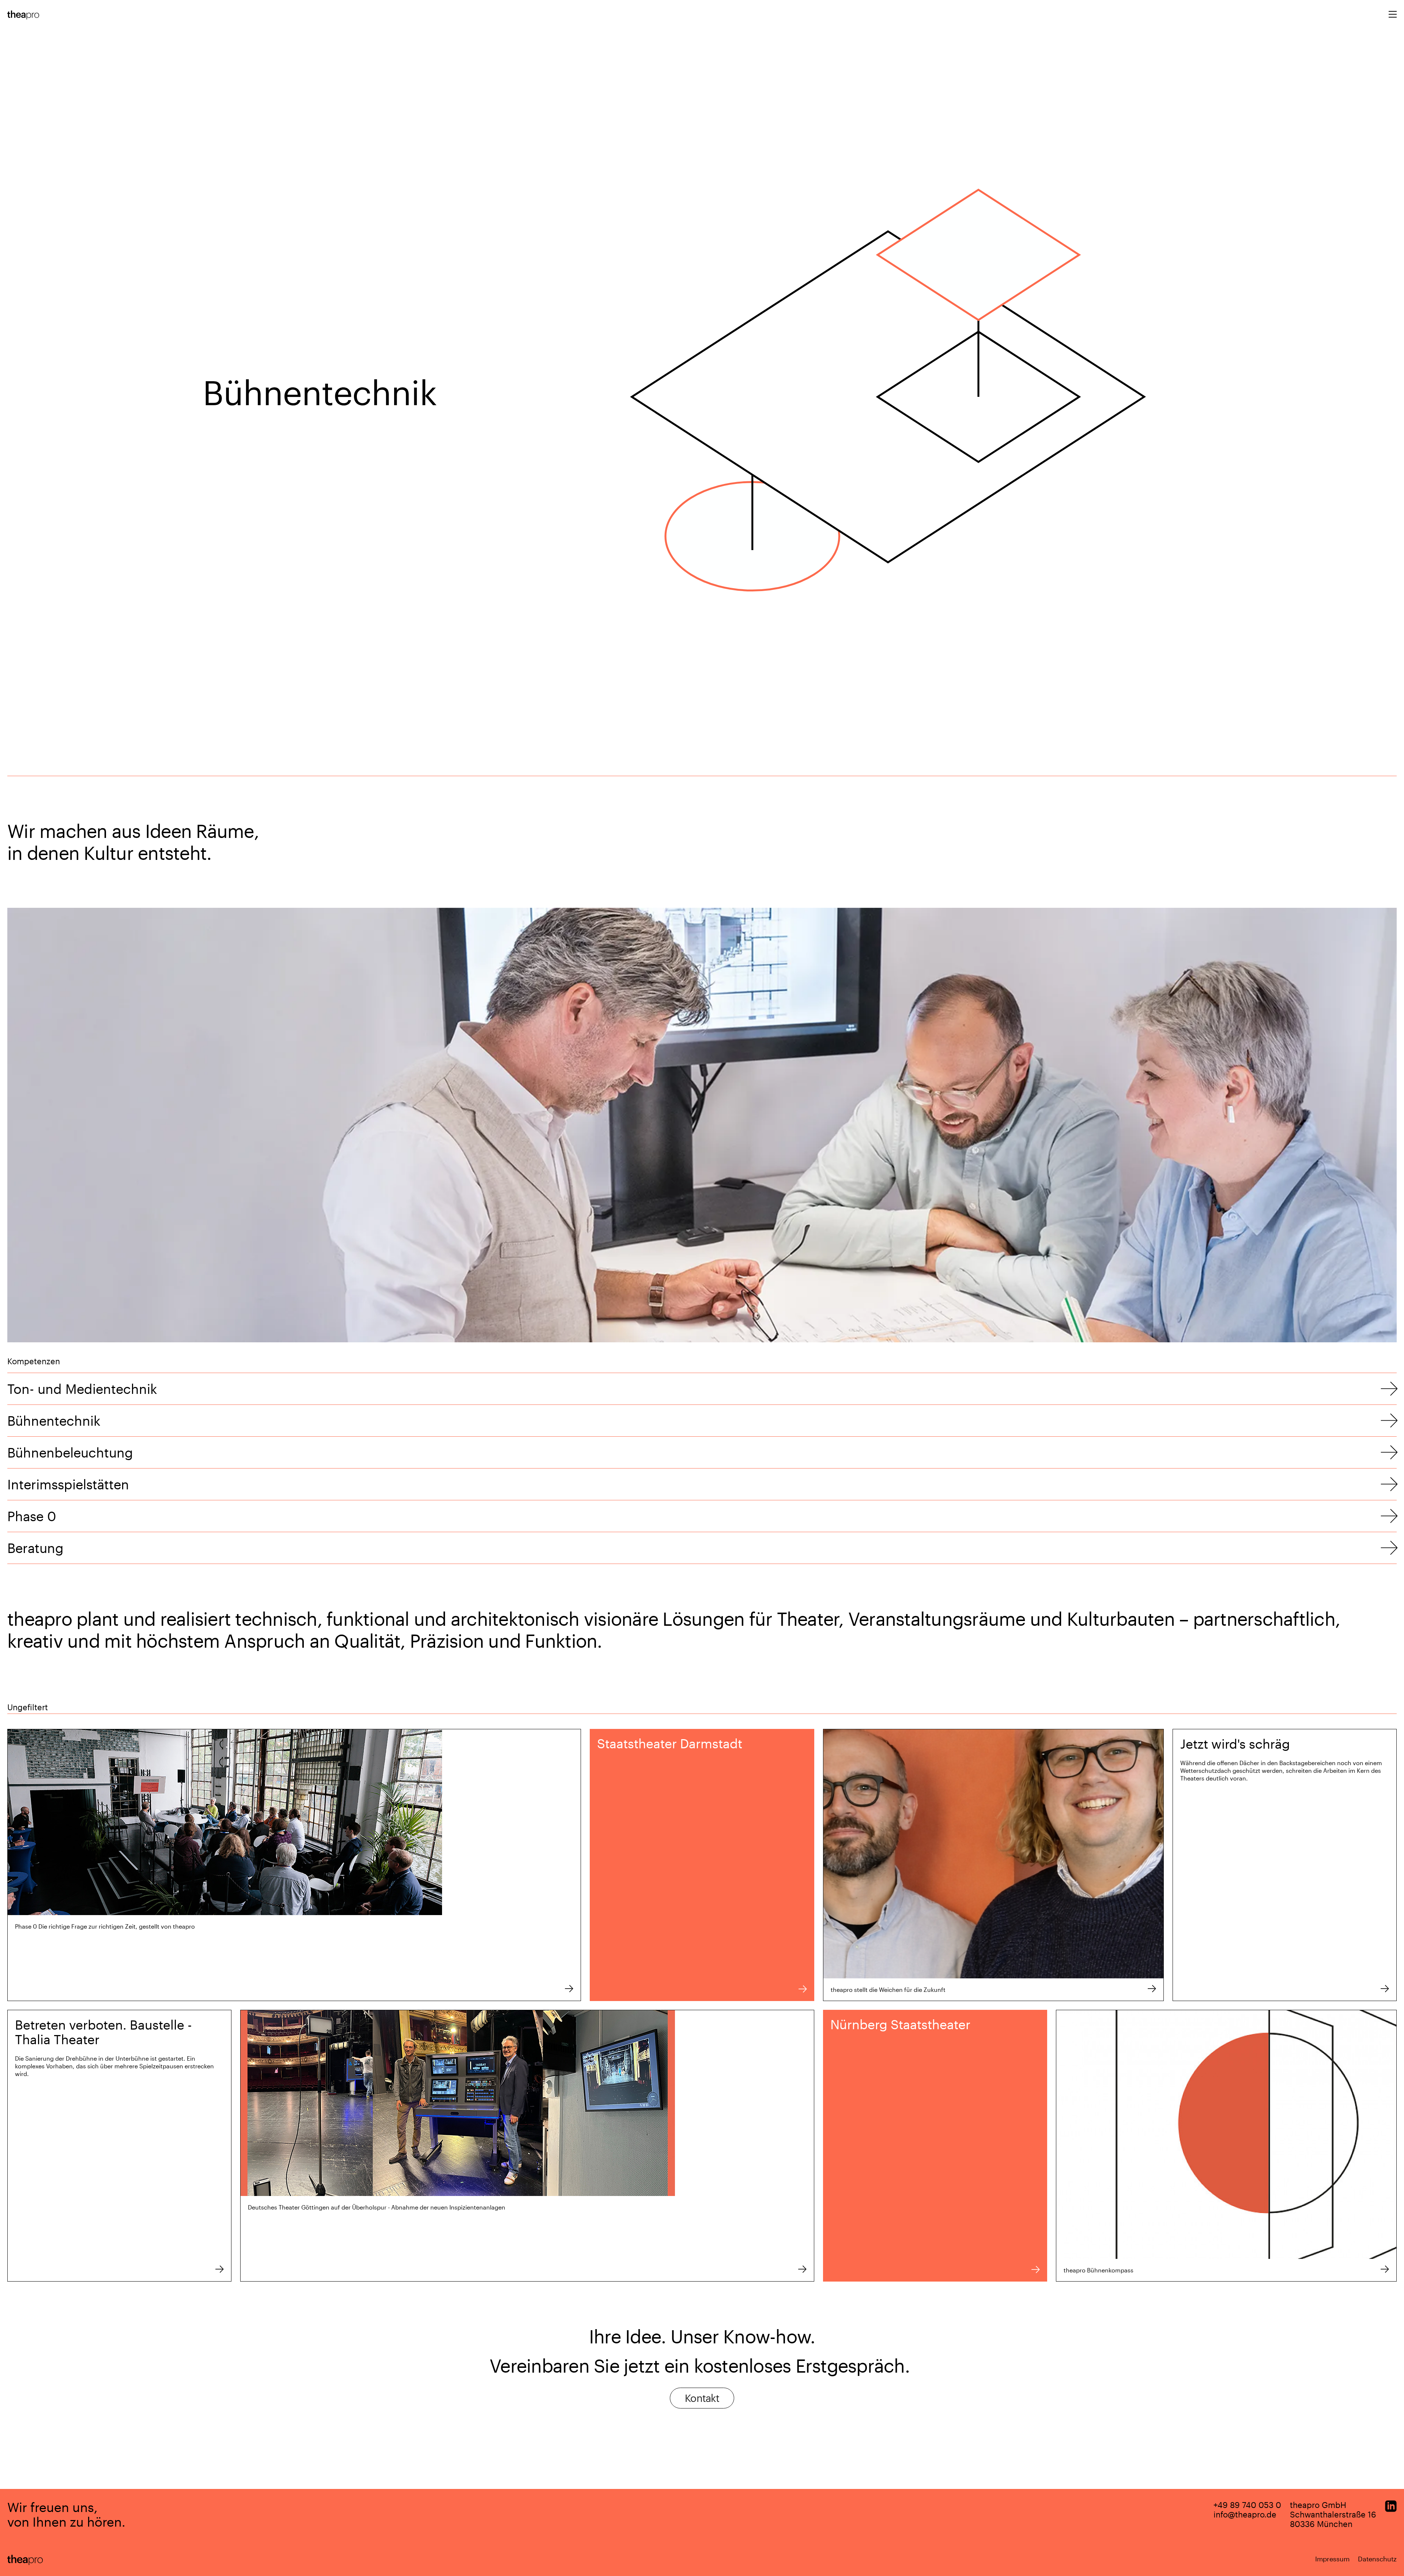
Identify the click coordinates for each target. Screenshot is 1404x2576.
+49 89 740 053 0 (1247, 2505)
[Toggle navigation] (1393, 15)
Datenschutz (1377, 2559)
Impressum (1332, 2559)
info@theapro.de (1245, 2514)
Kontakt (702, 2398)
